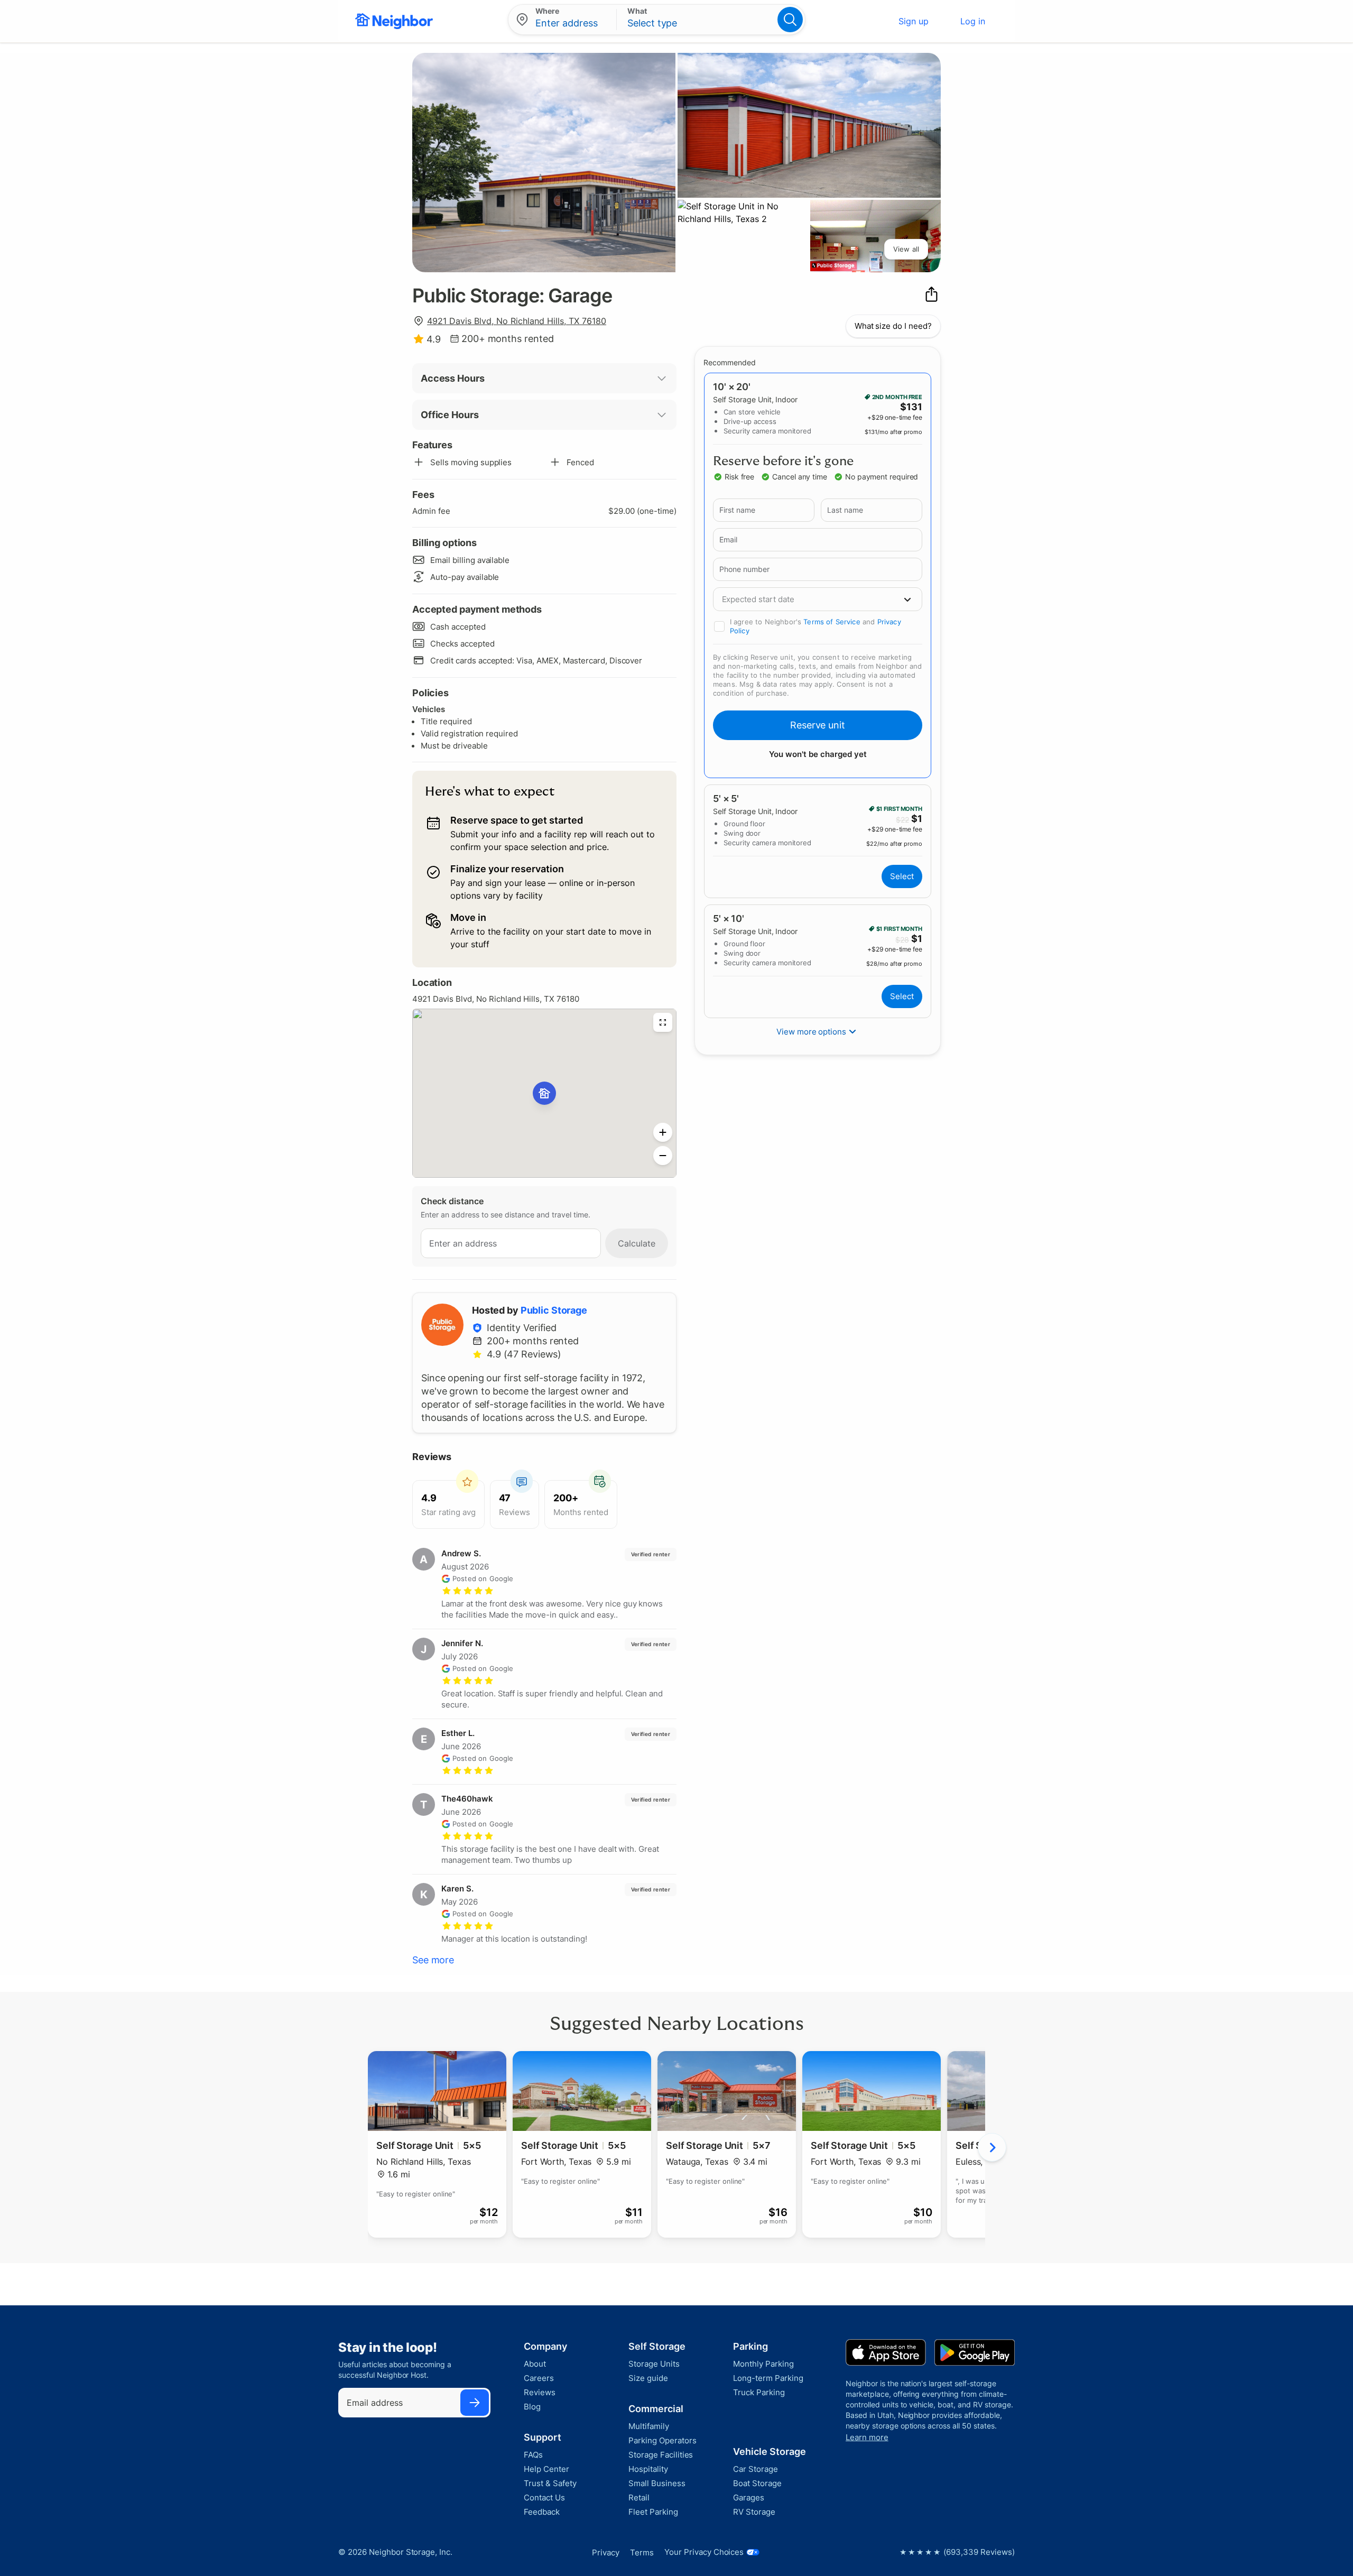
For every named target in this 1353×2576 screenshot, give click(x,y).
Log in (973, 21)
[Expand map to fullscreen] (663, 1022)
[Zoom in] (663, 1132)
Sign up (914, 21)
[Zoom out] (663, 1156)
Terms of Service (832, 622)
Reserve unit (818, 725)
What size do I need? (893, 326)
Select (902, 876)
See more (433, 1960)
